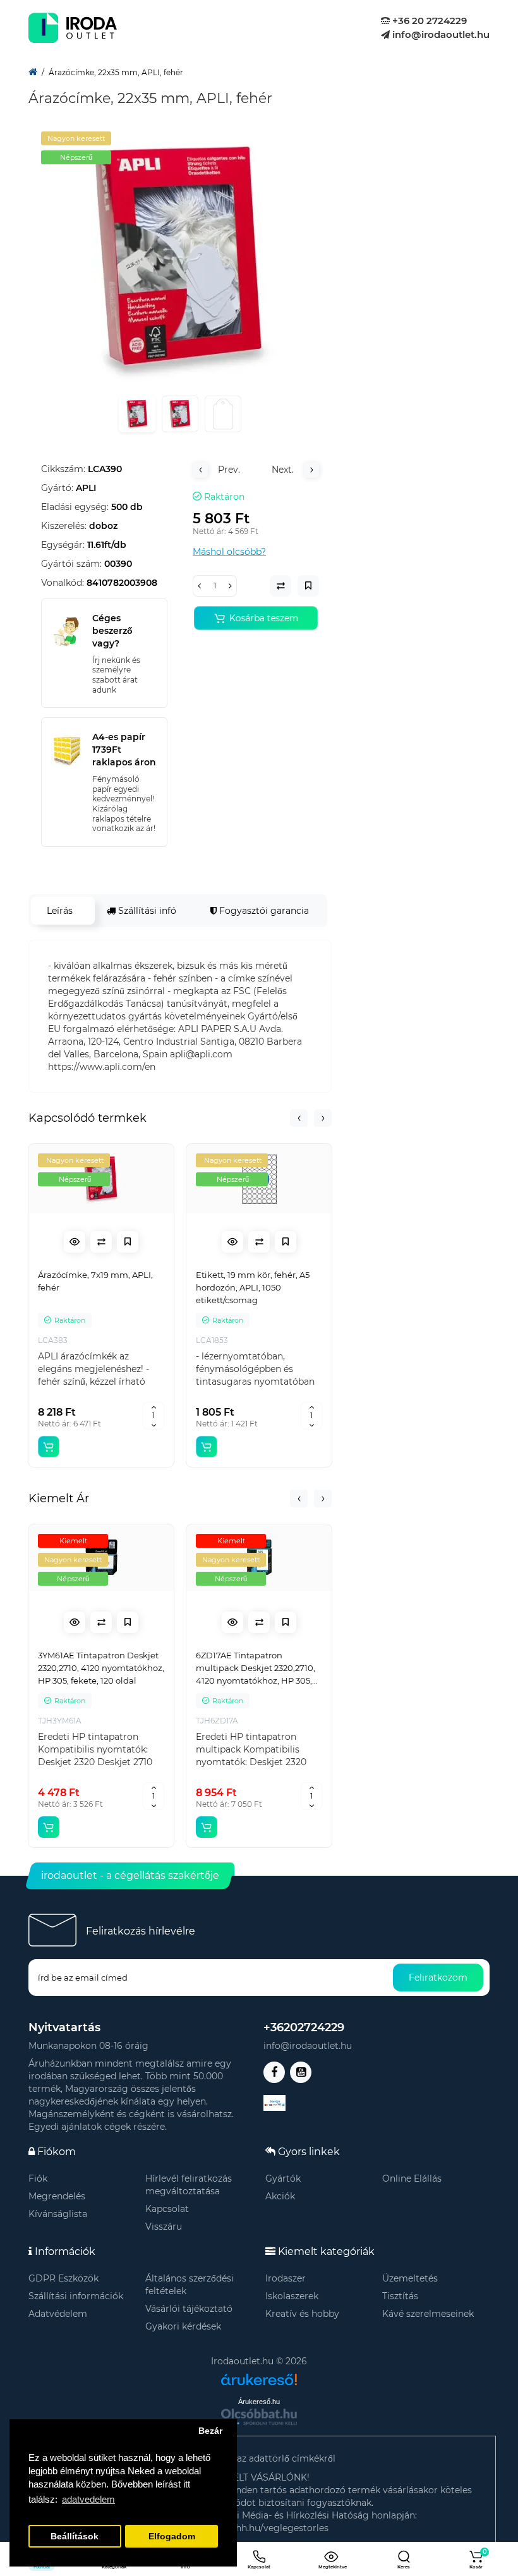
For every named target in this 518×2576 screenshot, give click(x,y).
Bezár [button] (210, 2431)
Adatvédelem (58, 2314)
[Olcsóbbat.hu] (259, 2417)
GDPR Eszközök (63, 2278)
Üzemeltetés (410, 2278)
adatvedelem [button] (88, 2499)
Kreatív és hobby (302, 2314)
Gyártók (283, 2178)
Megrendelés (57, 2196)
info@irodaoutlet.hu (440, 34)
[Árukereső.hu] (259, 2375)
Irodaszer (286, 2278)
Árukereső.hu (259, 2402)
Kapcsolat (167, 2209)
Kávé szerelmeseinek (428, 2314)
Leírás (60, 911)
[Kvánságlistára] (128, 1242)
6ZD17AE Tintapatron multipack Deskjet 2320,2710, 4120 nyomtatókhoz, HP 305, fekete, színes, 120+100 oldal (256, 1668)
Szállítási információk (76, 2296)
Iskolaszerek (292, 2296)
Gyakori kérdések (183, 2326)
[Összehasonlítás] (101, 1242)
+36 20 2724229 (428, 21)
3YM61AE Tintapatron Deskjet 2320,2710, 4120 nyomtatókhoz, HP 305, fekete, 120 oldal (101, 1668)
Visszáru (164, 2227)
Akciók (280, 2196)
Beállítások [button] (75, 2537)
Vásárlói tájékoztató (189, 2309)
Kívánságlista (58, 2214)
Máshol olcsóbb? (229, 552)
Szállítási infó (146, 911)
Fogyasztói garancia (263, 911)
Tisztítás (400, 2296)
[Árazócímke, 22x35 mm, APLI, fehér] (180, 258)
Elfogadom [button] (172, 2537)
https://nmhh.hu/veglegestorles (259, 2528)
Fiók (38, 2178)
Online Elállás (412, 2178)
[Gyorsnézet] (75, 1242)
